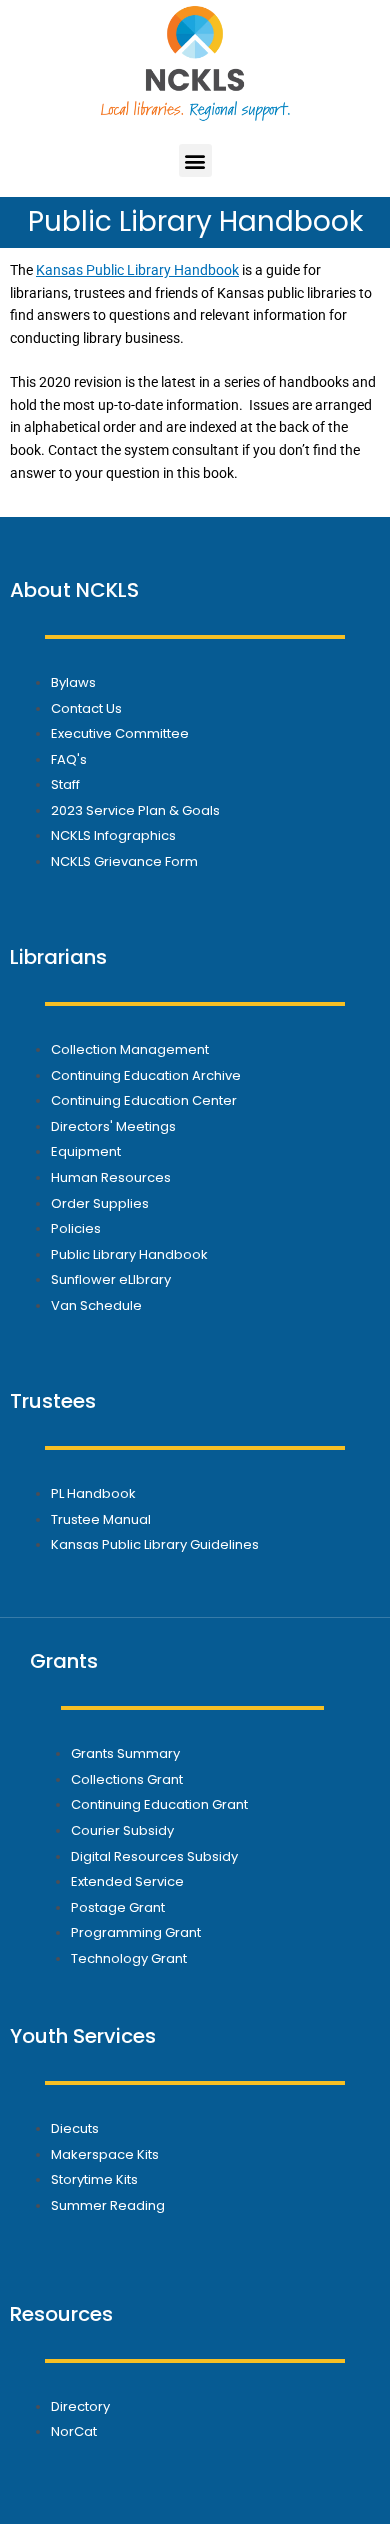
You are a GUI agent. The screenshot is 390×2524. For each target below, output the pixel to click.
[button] (195, 160)
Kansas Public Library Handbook (137, 270)
